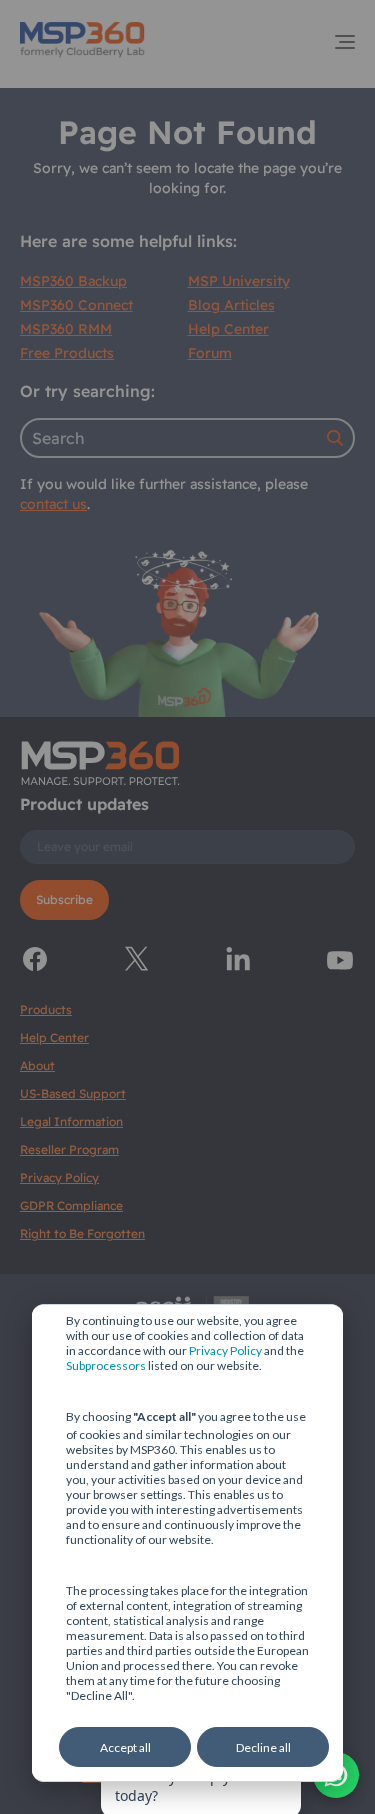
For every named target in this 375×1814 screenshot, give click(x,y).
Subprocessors (106, 1365)
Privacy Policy (225, 1350)
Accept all (125, 1747)
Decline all (263, 1747)
